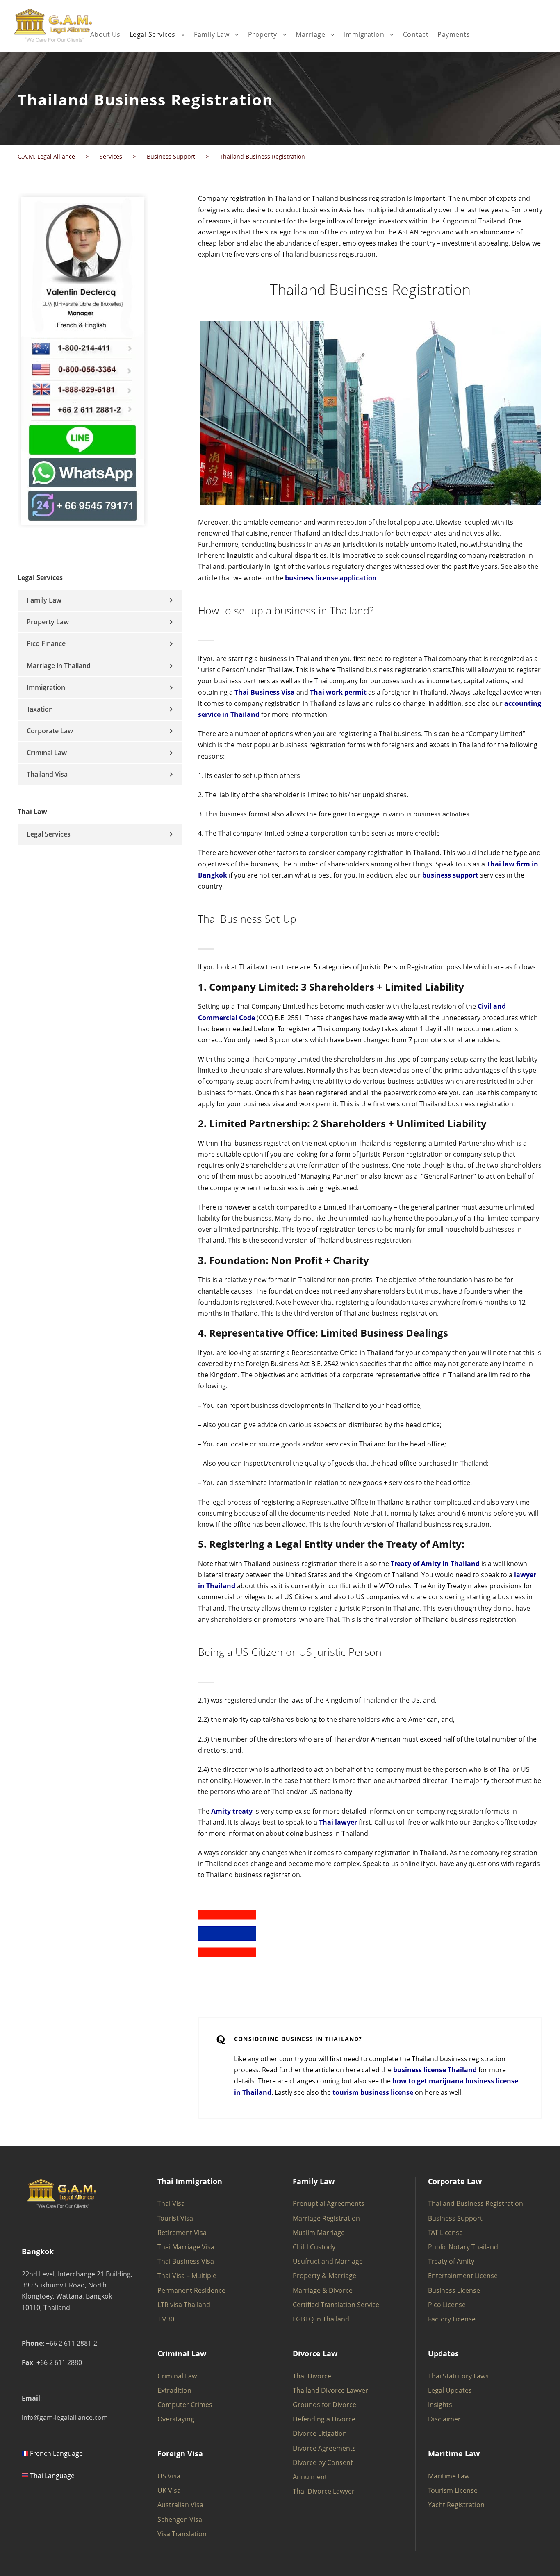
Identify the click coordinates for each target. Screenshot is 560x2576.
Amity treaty (232, 1811)
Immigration (364, 34)
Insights (440, 2405)
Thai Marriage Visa (186, 2247)
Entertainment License (463, 2276)
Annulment (310, 2477)
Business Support (455, 2218)
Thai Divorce (312, 2376)
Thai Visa (171, 2203)
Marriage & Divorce (323, 2290)
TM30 (166, 2319)
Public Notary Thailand (463, 2247)
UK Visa (169, 2490)
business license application (331, 578)
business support (450, 875)
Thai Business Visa (265, 692)
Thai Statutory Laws (458, 2376)
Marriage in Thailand (59, 666)
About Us (105, 34)
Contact (416, 34)
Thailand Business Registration (476, 2203)
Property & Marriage (324, 2276)
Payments (454, 34)
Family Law (212, 34)
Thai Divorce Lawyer (324, 2491)
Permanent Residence (191, 2290)
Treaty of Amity (451, 2261)
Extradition (174, 2390)
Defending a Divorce (324, 2419)
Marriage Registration (326, 2218)
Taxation (40, 709)
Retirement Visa (182, 2233)
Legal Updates (450, 2390)
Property (263, 34)
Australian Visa (180, 2505)
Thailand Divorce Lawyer (330, 2390)
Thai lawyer (338, 1822)
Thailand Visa (47, 774)
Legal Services (153, 34)
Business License (454, 2290)
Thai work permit (338, 692)
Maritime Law (449, 2476)
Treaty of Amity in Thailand (435, 1564)
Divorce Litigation (320, 2433)
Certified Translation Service (336, 2305)
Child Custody (314, 2247)
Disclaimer (444, 2419)
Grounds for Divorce (324, 2405)
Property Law (48, 622)
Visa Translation (182, 2534)
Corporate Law (50, 731)
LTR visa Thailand (184, 2305)
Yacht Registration (456, 2505)
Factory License (452, 2319)
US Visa (169, 2476)
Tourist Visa (175, 2218)
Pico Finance (46, 643)
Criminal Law (47, 753)
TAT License (445, 2233)
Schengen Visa (180, 2519)
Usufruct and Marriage (328, 2261)
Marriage (310, 34)
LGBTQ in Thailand (321, 2319)
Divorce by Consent (323, 2462)
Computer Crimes (185, 2405)
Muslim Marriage (319, 2233)
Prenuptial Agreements (329, 2203)
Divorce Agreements (324, 2448)
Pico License (447, 2305)
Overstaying (176, 2419)
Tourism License (453, 2490)
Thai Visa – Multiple (187, 2276)
